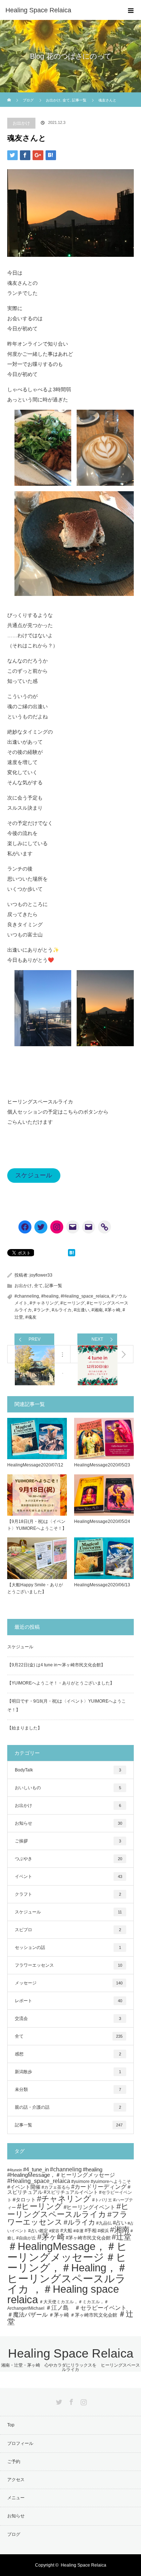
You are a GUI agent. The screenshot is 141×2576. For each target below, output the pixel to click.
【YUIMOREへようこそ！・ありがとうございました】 (61, 1683)
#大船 (66, 2231)
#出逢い (82, 1310)
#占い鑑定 (38, 2231)
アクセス (16, 2480)
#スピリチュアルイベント (71, 2192)
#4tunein (15, 2170)
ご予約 (14, 2462)
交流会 (68, 2018)
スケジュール (34, 1175)
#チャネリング (44, 1303)
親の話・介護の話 (68, 2107)
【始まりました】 (25, 1728)
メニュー (16, 2498)
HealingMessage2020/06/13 (102, 1585)
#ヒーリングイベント (89, 2207)
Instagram (83, 2401)
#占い (120, 2223)
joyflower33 (41, 1275)
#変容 (54, 2231)
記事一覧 (54, 1286)
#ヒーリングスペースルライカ (68, 2210)
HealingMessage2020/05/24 (102, 1521)
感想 (68, 2054)
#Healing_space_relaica (85, 1296)
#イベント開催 (24, 2187)
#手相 (91, 2231)
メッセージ (69, 1983)
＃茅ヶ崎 (59, 2315)
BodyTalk (68, 1770)
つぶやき (69, 1859)
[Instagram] (57, 1227)
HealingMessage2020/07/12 (35, 1465)
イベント (69, 1876)
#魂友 (31, 1317)
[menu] (131, 10)
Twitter (58, 2401)
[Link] (104, 1227)
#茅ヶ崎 (113, 1310)
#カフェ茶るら (56, 2187)
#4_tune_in (36, 2170)
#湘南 (97, 1310)
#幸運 (78, 2231)
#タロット (24, 2200)
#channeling (27, 1296)
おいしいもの (68, 1788)
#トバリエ (102, 2200)
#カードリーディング (99, 2187)
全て (38, 1286)
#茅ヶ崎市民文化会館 (88, 2238)
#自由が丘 (26, 2238)
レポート (69, 2001)
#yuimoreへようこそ (111, 2181)
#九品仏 (104, 2223)
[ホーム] (10, 95)
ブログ (28, 100)
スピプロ (68, 1930)
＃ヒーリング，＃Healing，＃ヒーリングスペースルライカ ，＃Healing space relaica (67, 2278)
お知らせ (69, 1823)
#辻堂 (121, 2237)
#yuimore (80, 2181)
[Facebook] (25, 1227)
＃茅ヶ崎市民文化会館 (94, 2315)
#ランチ (42, 1310)
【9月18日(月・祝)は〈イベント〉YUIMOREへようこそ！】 (37, 1525)
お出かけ (21, 123)
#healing (50, 1296)
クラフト (68, 1894)
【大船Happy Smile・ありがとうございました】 (35, 1588)
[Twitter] (41, 1227)
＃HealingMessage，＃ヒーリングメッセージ (67, 2252)
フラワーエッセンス (69, 1965)
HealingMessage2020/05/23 (102, 1465)
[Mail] (73, 1227)
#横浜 (103, 2231)
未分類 (68, 2089)
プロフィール (20, 2443)
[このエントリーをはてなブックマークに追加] (72, 1254)
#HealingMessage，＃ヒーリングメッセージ (61, 2175)
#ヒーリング (72, 1303)
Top (11, 2425)
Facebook (70, 2401)
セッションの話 (68, 1947)
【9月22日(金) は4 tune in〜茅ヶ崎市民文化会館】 (56, 1665)
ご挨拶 (68, 1841)
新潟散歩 (68, 2072)
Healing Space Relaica (38, 10)
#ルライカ (62, 1310)
